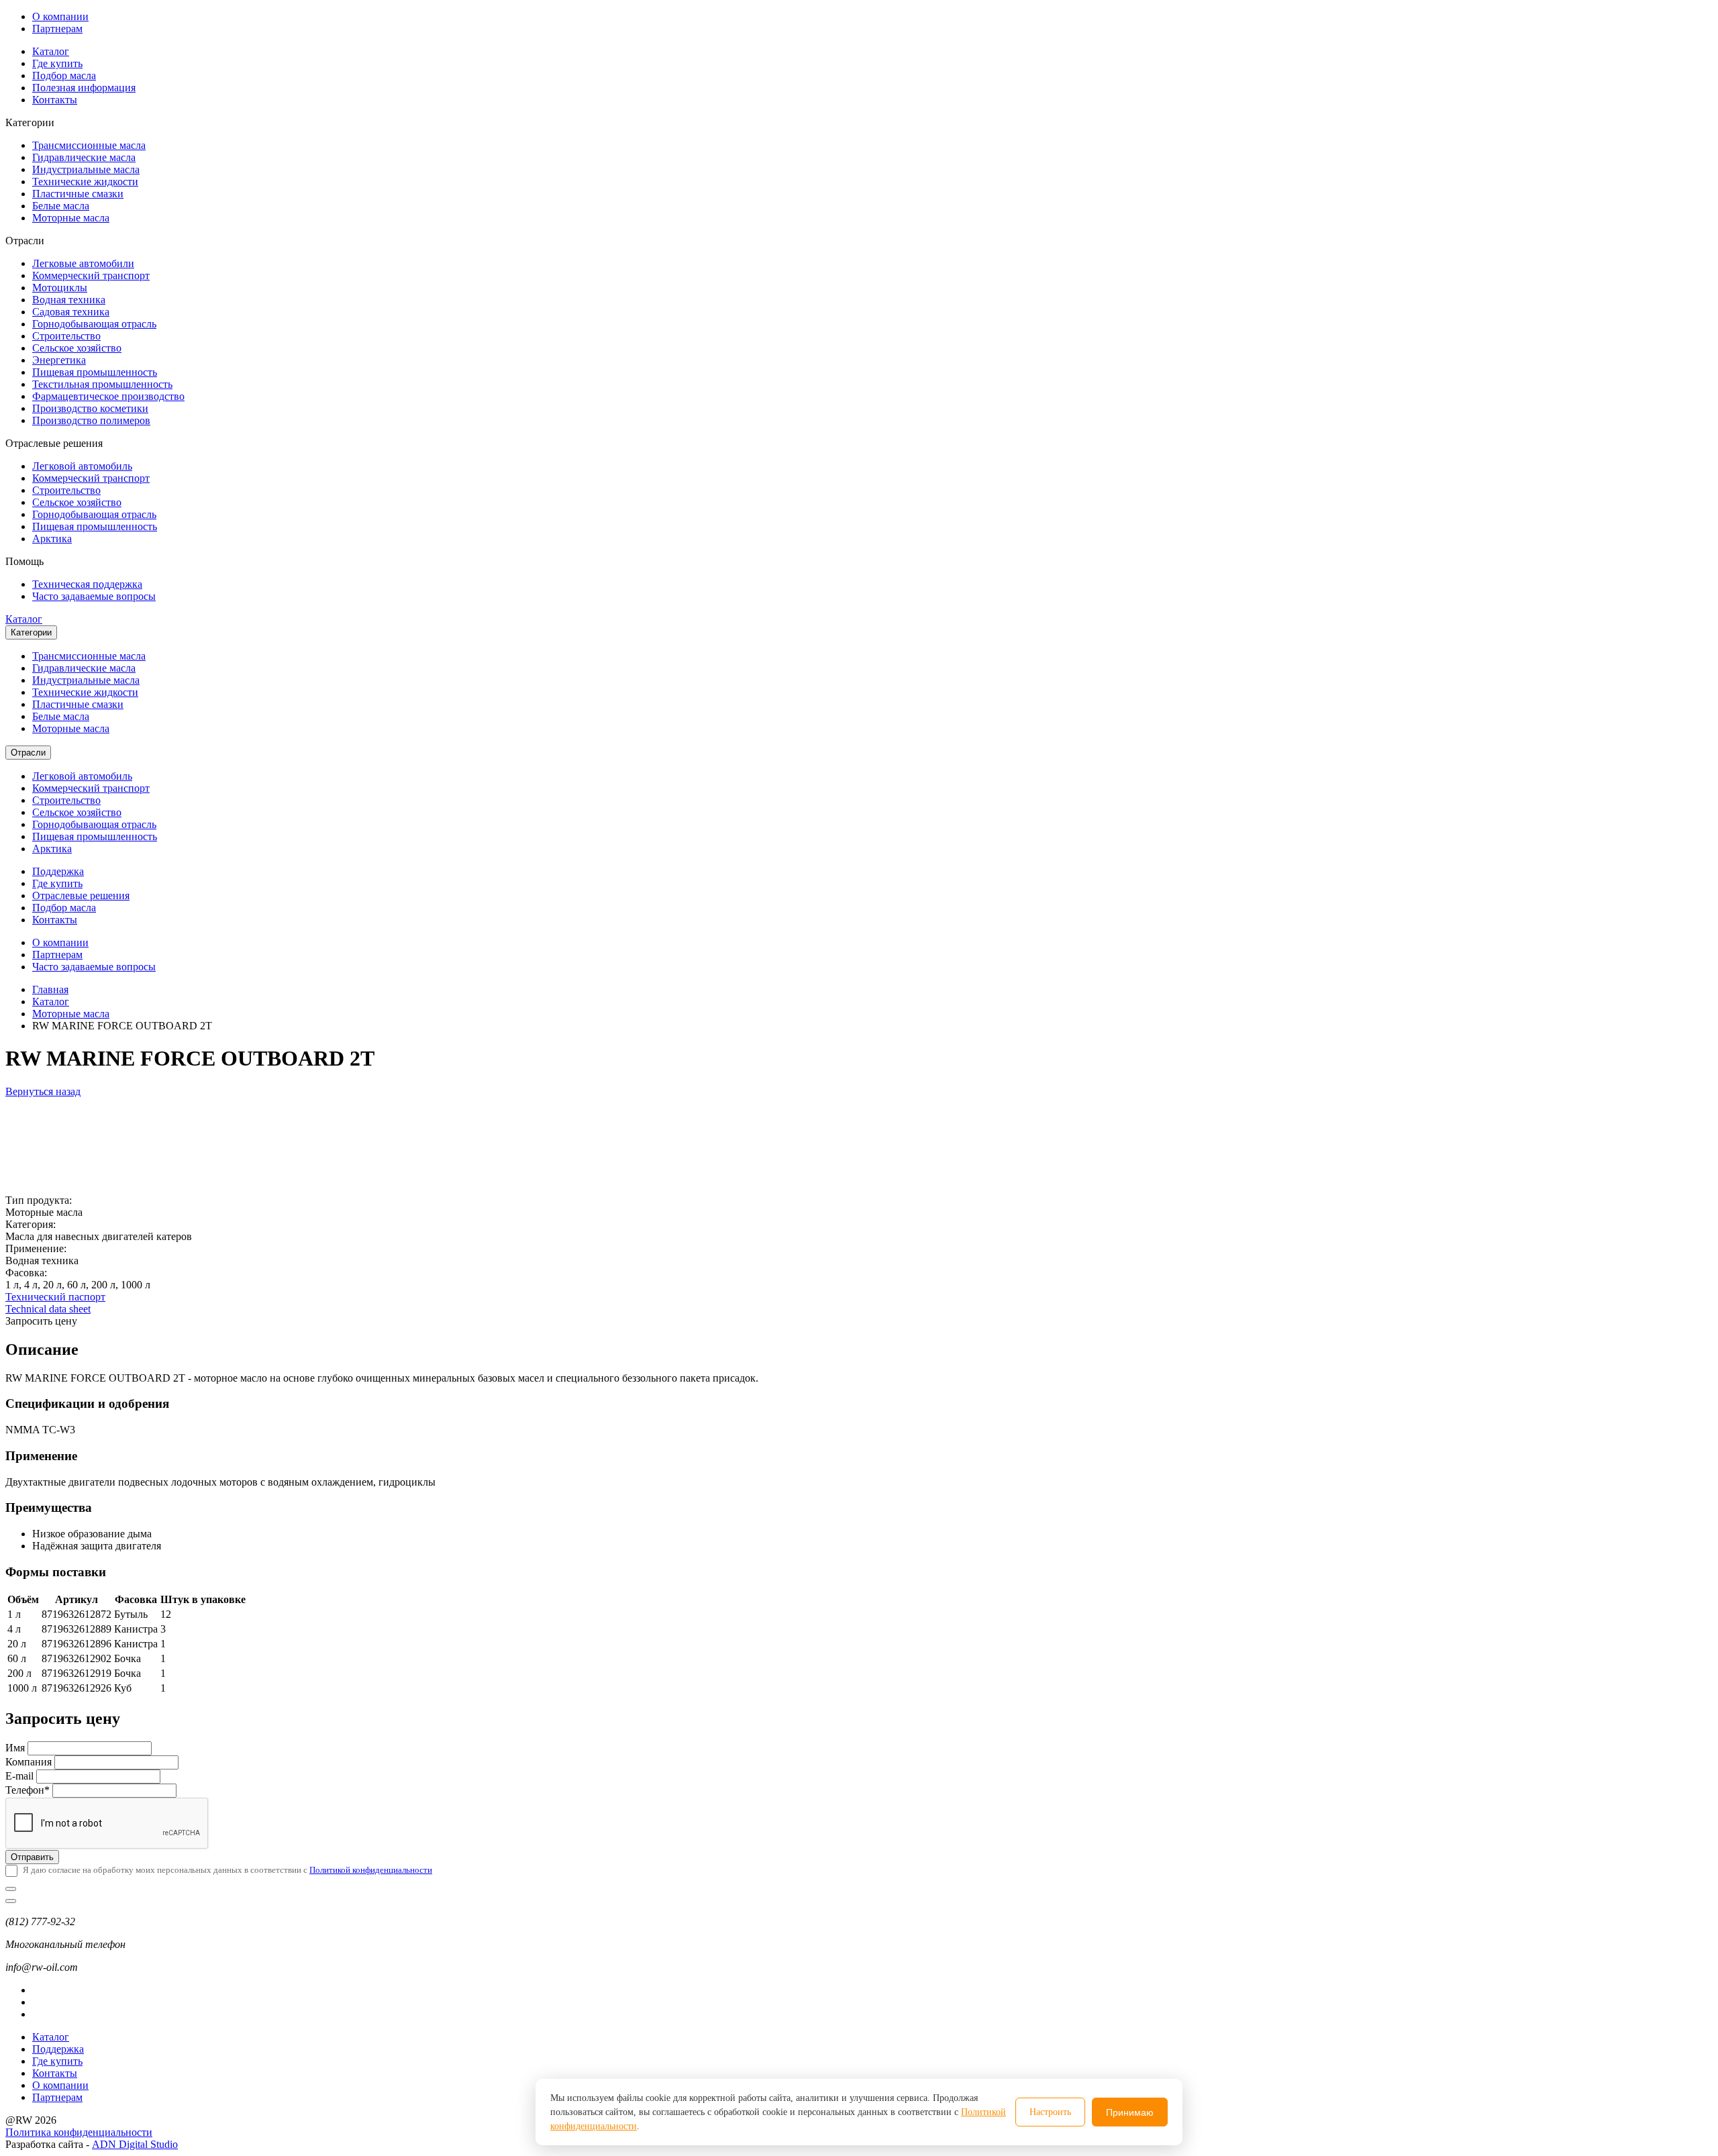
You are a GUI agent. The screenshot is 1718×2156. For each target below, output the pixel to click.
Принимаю (1130, 2112)
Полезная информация (84, 88)
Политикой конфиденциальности (371, 1870)
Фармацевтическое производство (108, 396)
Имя (15, 1748)
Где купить (57, 63)
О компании (60, 16)
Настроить (1050, 2112)
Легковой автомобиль (82, 466)
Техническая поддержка (87, 584)
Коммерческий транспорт (91, 275)
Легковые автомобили (83, 263)
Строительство (66, 336)
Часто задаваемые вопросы (94, 596)
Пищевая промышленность (95, 372)
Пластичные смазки (78, 194)
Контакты (55, 100)
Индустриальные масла (86, 169)
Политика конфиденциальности (79, 2132)
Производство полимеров (91, 420)
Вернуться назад (43, 1091)
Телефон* (28, 1790)
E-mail (19, 1776)
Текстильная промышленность (102, 384)
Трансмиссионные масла (89, 145)
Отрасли (28, 753)
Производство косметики (90, 408)
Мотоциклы (60, 288)
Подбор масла (64, 75)
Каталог (51, 51)
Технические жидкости (85, 182)
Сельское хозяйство (77, 348)
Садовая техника (71, 312)
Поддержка (58, 871)
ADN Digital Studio (135, 2144)
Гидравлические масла (84, 157)
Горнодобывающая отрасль (94, 324)
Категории (31, 632)
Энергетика (59, 360)
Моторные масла (71, 218)
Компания (29, 1762)
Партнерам (57, 29)
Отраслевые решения (81, 895)
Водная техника (69, 300)
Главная (50, 989)
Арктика (52, 538)
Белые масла (61, 206)
